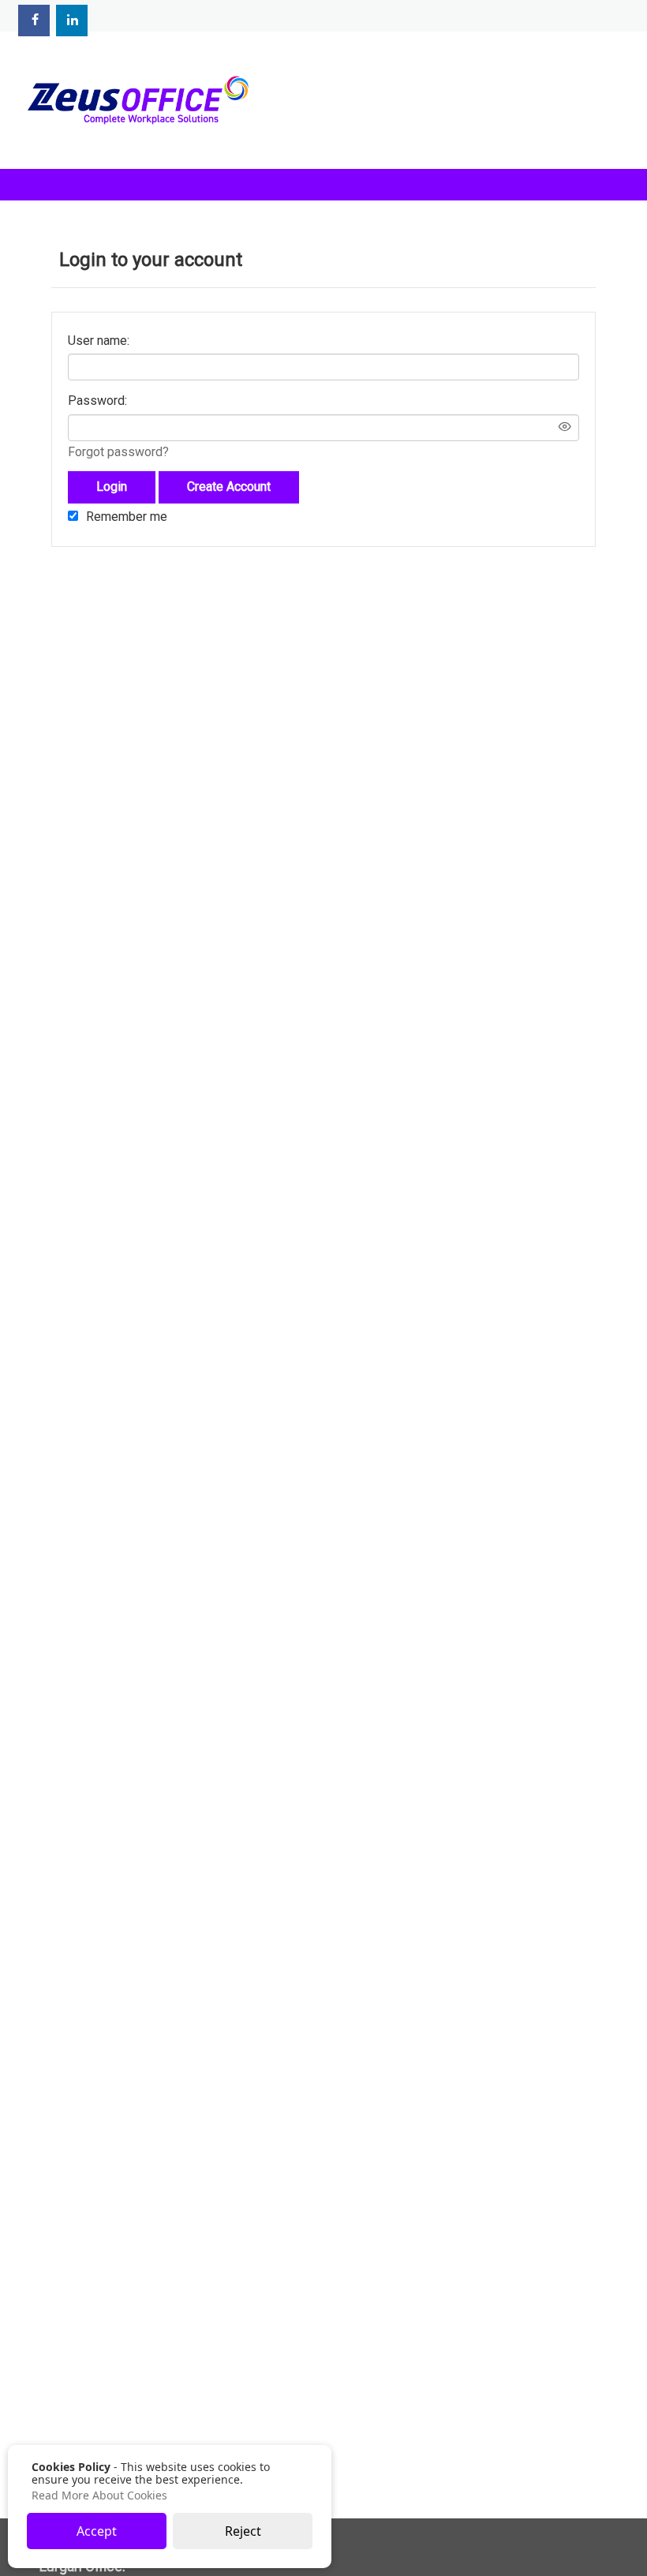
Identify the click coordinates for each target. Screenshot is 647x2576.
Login (112, 487)
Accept (97, 2531)
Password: (97, 401)
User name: (99, 341)
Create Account (229, 487)
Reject (243, 2531)
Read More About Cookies (99, 2495)
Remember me (127, 517)
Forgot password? (118, 452)
